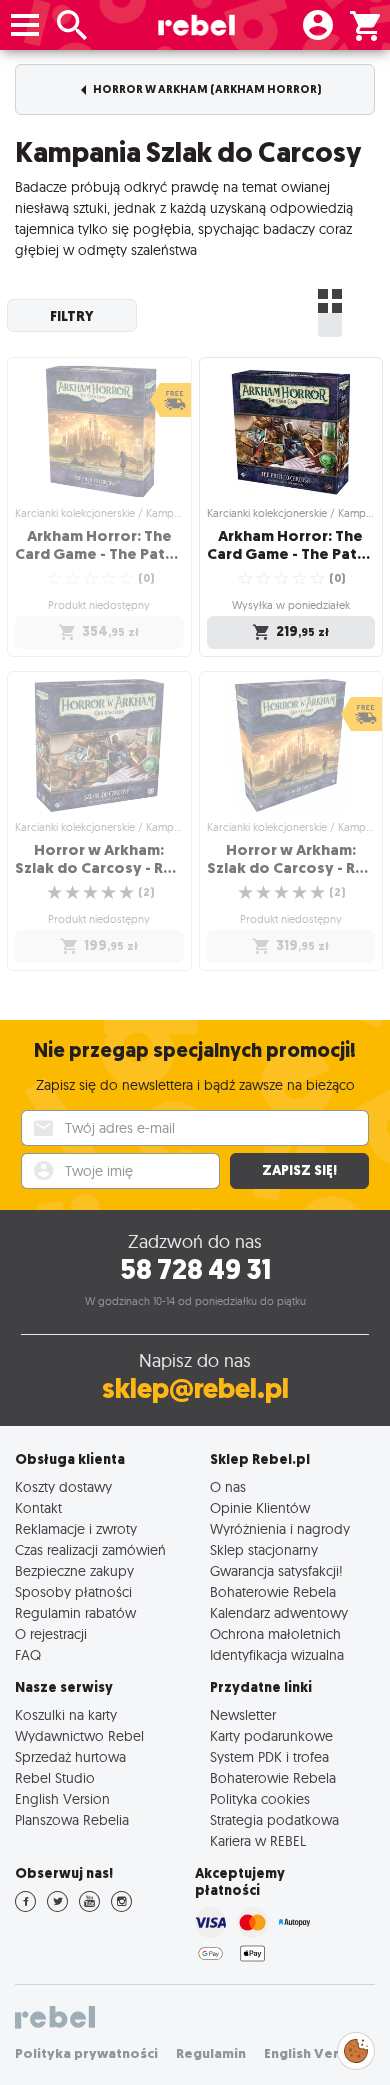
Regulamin (211, 2053)
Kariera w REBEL (258, 1840)
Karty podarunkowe (271, 1735)
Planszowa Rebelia (72, 1819)
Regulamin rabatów (75, 1612)
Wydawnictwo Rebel (79, 1735)
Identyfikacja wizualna (277, 1654)
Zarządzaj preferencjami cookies (356, 2047)
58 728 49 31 (195, 1269)
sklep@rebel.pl (195, 1388)
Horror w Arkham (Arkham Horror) (206, 89)
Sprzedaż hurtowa (70, 1756)
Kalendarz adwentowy (279, 1612)
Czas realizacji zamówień (90, 1549)
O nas (228, 1486)
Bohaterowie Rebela (273, 1591)
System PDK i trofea (269, 1756)
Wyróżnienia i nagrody (280, 1528)
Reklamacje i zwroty (76, 1528)
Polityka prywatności (86, 2053)
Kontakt (38, 1507)
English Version (62, 1798)
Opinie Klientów (260, 1507)
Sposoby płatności (73, 1591)
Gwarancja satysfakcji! (276, 1570)
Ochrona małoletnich (275, 1633)
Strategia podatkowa (274, 1819)
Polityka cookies (260, 1798)
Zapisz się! (299, 1170)
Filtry (72, 316)
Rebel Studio (55, 1777)
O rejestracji (51, 1633)
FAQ (28, 1654)
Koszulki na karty (66, 1714)
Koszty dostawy (63, 1486)
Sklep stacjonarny (264, 1549)
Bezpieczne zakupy (74, 1570)
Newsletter (243, 1714)
